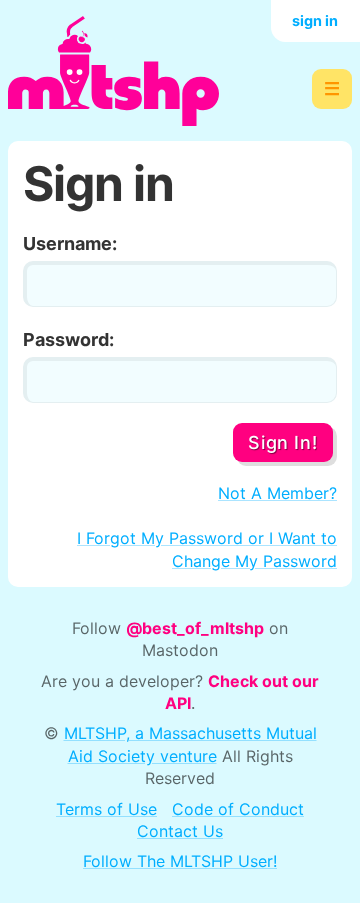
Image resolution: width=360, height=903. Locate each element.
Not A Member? (277, 493)
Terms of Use (106, 809)
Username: (70, 243)
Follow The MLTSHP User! (180, 861)
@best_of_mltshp (195, 628)
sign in (315, 20)
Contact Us (180, 831)
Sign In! (282, 442)
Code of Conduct (238, 809)
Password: (68, 339)
